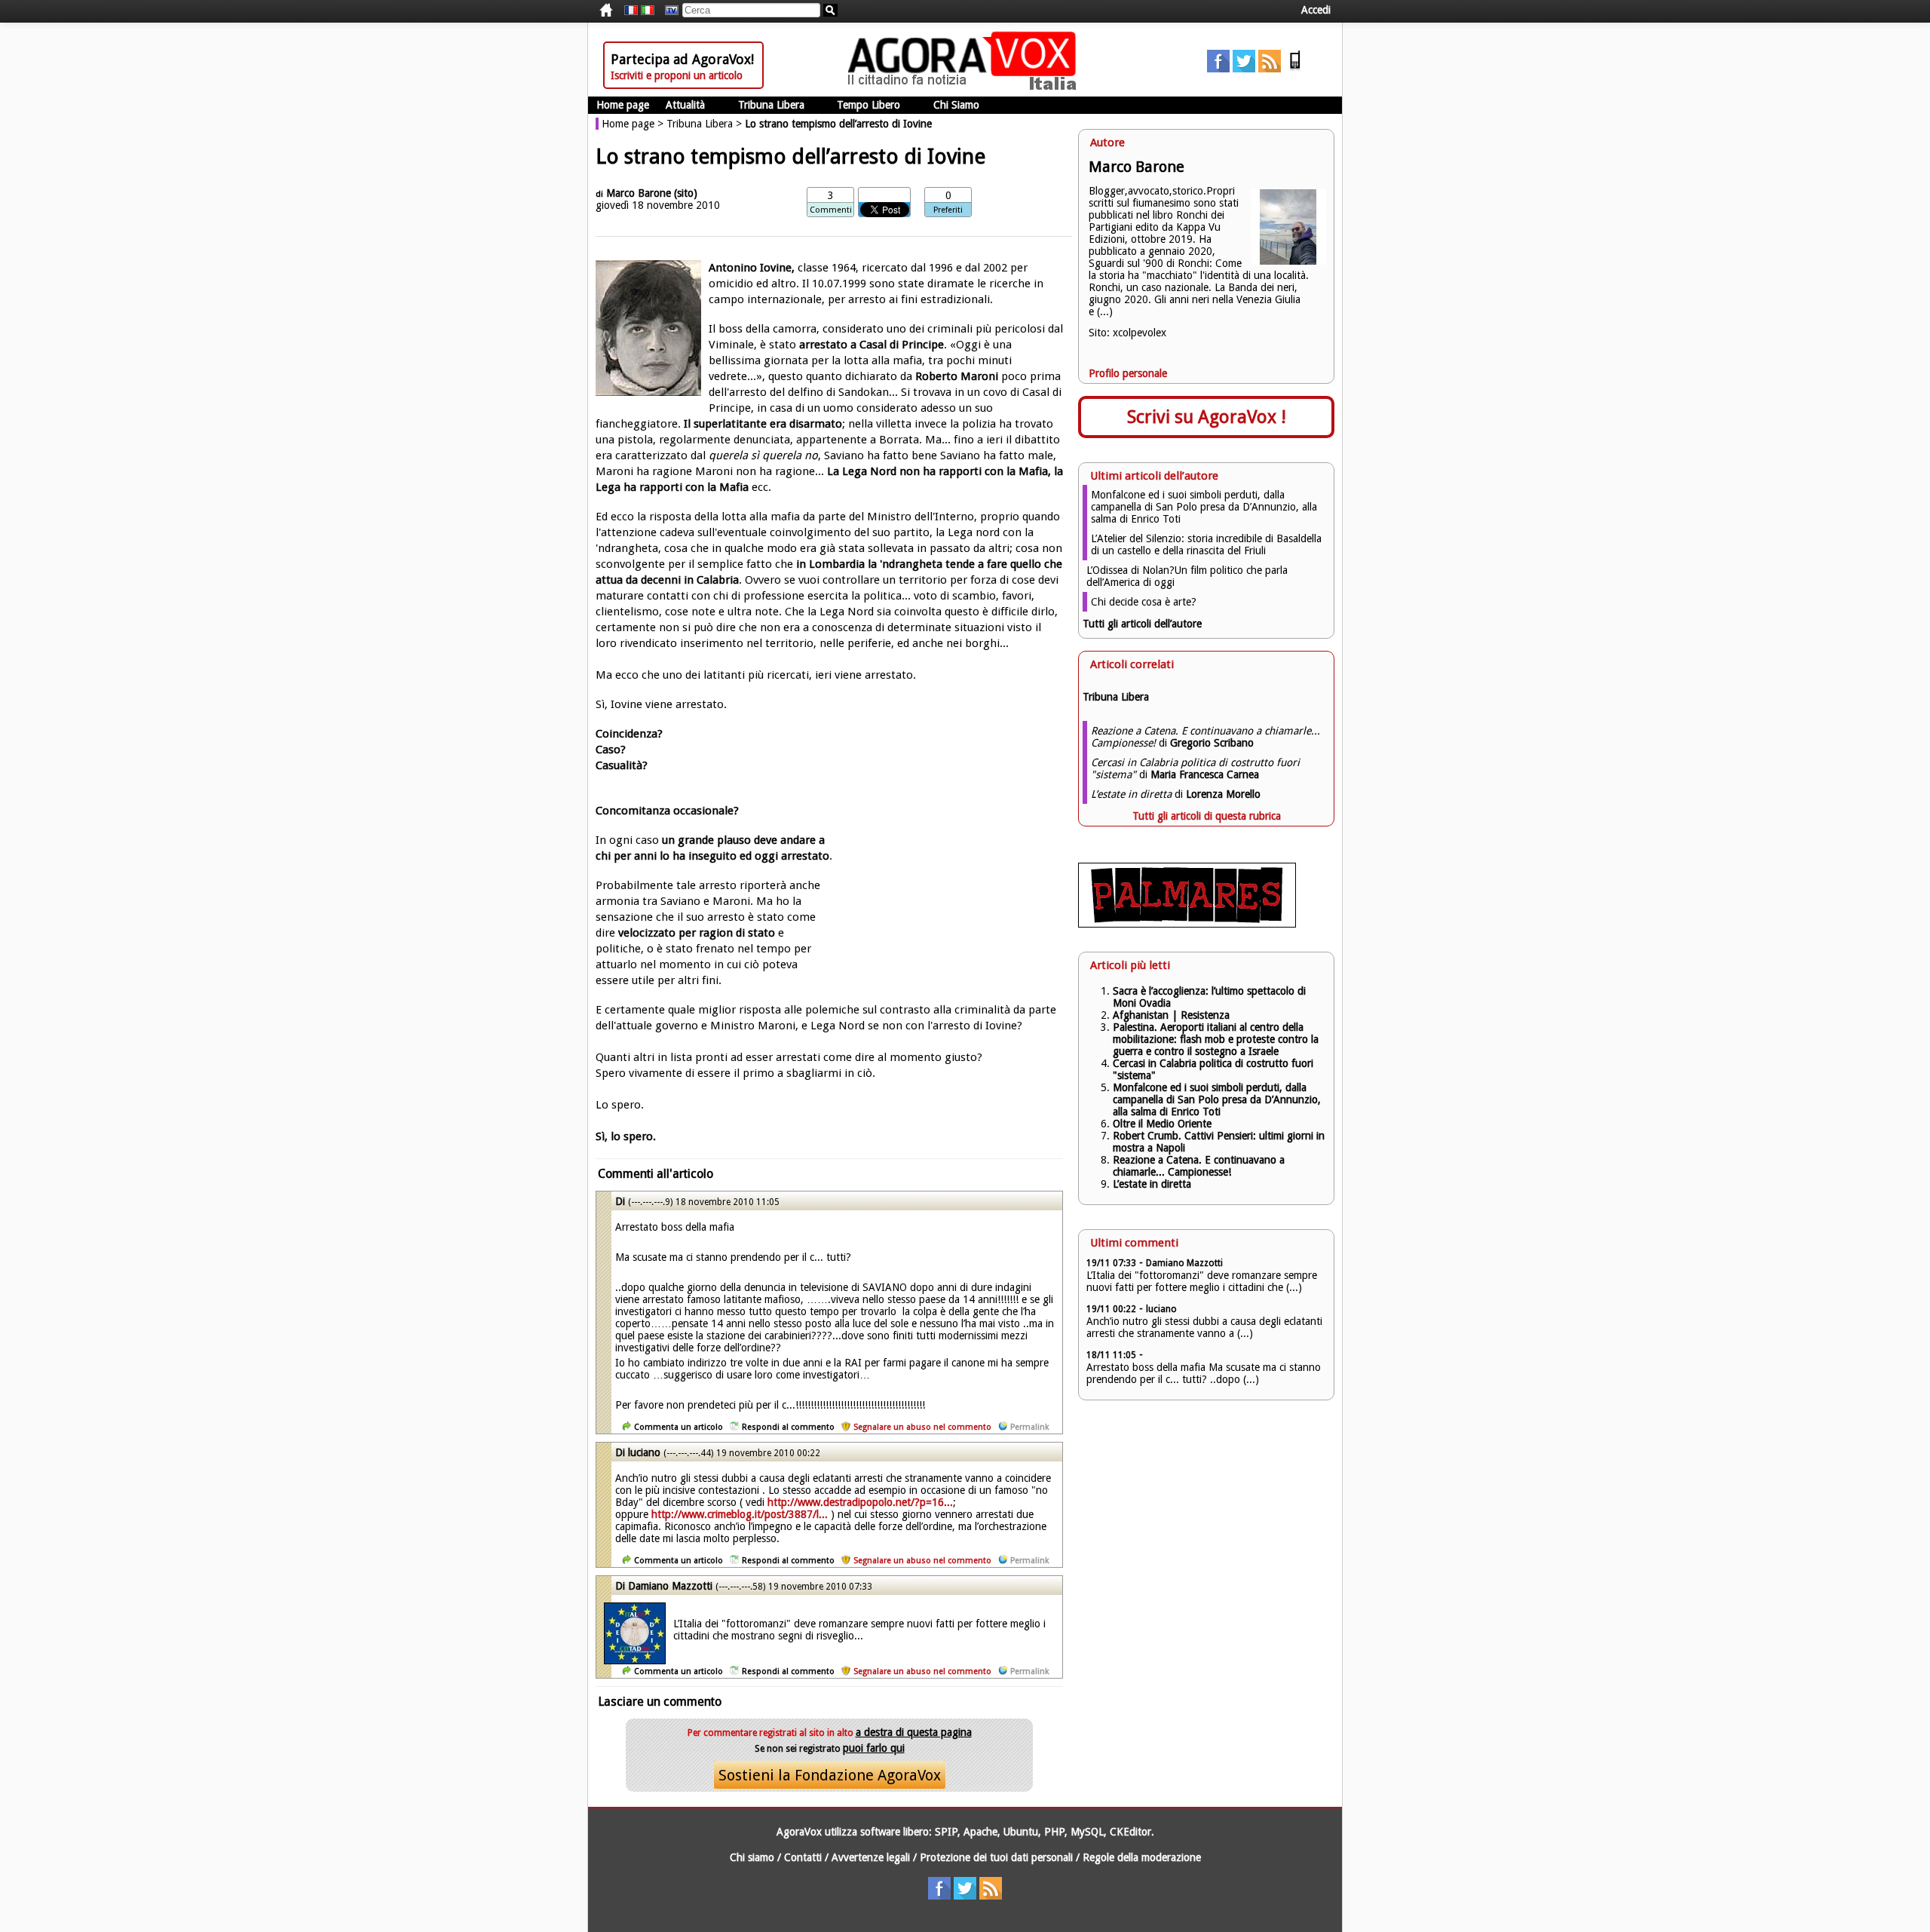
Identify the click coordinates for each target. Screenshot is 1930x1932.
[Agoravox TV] (668, 11)
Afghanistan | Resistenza (1171, 1015)
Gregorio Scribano (1212, 743)
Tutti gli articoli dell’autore (1142, 624)
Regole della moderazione (1142, 1857)
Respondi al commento (788, 1427)
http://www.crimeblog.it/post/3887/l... (740, 1514)
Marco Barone (640, 193)
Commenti (831, 210)
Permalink (1029, 1427)
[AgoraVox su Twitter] (1244, 69)
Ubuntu (1021, 1832)
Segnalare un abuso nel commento (922, 1427)
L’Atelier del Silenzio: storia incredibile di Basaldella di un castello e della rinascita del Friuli (1206, 544)
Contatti (803, 1857)
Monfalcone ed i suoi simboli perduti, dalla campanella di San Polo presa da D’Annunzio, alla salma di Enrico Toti (1204, 507)
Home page (623, 105)
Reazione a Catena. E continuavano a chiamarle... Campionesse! (1199, 1166)
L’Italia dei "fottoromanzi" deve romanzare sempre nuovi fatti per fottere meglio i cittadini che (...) (1202, 1281)
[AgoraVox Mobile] (1295, 69)
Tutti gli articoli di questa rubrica (1207, 816)
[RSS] (1270, 69)
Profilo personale (1128, 373)
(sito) (686, 193)
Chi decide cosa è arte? (1144, 602)
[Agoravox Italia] (648, 11)
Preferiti (948, 210)
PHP (1054, 1832)
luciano (644, 1452)
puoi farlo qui (874, 1748)
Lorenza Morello (1223, 794)
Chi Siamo (956, 105)
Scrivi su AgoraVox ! (1207, 417)
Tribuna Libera (771, 105)
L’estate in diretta (1152, 1184)
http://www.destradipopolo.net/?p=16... (860, 1502)
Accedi (1316, 10)
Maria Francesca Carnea (1205, 774)
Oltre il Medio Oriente (1162, 1124)
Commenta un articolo (679, 1427)
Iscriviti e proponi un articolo (677, 75)
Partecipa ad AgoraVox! (682, 59)
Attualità (685, 105)
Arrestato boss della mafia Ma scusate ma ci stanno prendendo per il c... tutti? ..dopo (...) (1204, 1373)
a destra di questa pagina (914, 1732)
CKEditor (1130, 1832)
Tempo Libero (868, 105)
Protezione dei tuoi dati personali (996, 1857)
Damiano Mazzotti (672, 1586)
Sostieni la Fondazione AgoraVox (830, 1775)
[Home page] (966, 87)
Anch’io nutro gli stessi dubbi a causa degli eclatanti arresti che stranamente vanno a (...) (1204, 1327)
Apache (980, 1832)
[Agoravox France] (631, 11)
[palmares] (1187, 924)
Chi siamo (752, 1857)
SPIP (946, 1832)
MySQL (1087, 1832)
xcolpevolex (1140, 333)
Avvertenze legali (871, 1857)
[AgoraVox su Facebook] (1218, 69)
